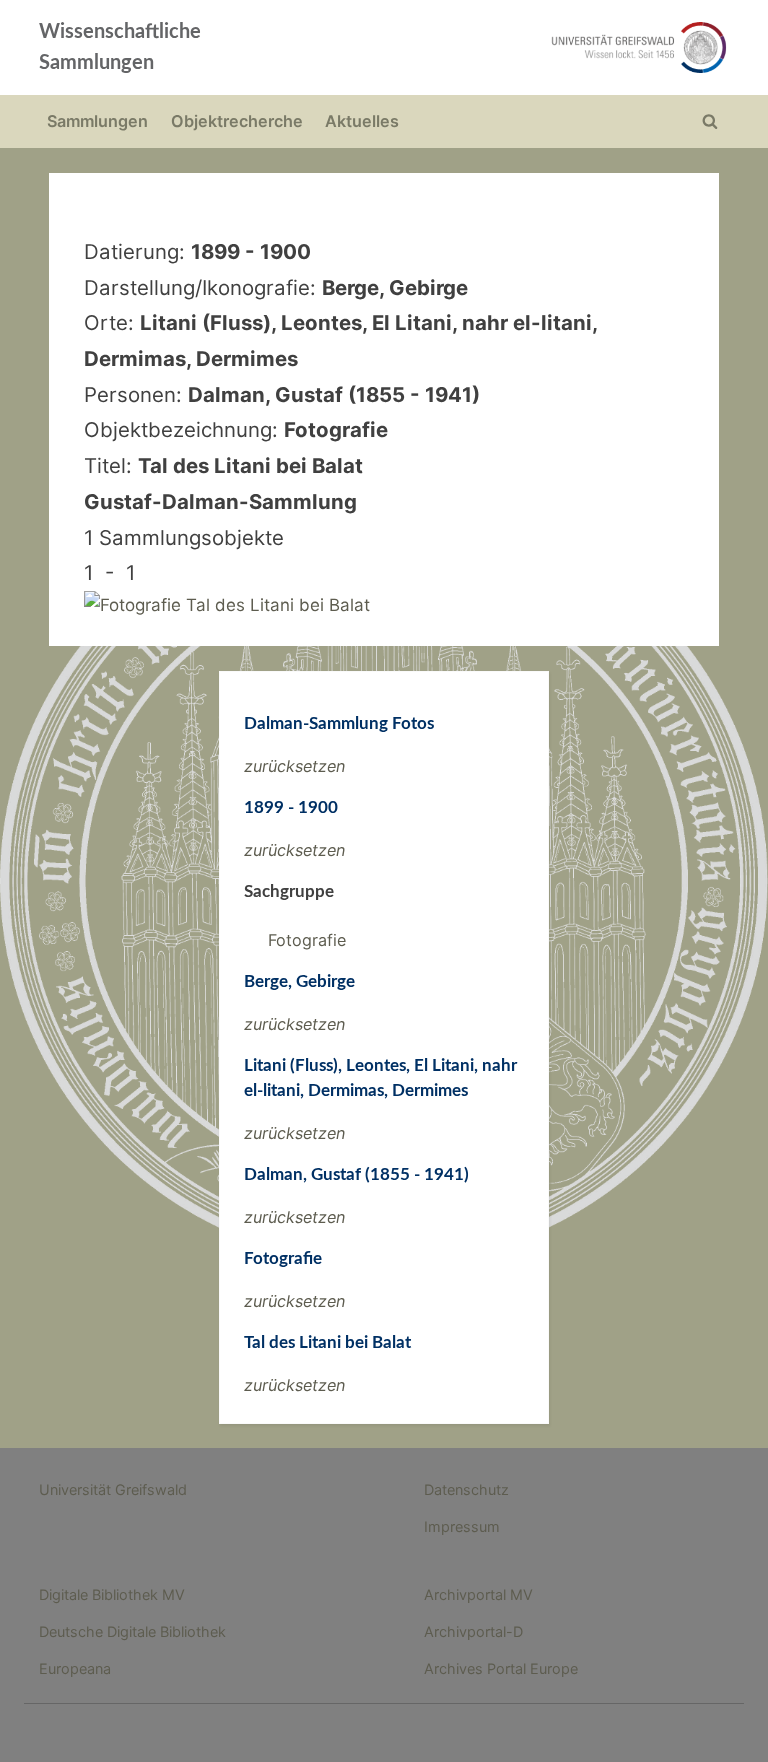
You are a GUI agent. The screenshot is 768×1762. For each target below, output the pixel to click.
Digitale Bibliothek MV (112, 1594)
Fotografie (307, 940)
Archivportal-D (473, 1631)
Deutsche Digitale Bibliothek (132, 1631)
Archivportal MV (478, 1594)
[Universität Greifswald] (522, 47)
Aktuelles (362, 121)
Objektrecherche (237, 121)
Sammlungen (97, 121)
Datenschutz (466, 1489)
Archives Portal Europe (501, 1668)
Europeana (75, 1668)
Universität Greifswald (113, 1489)
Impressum (462, 1526)
